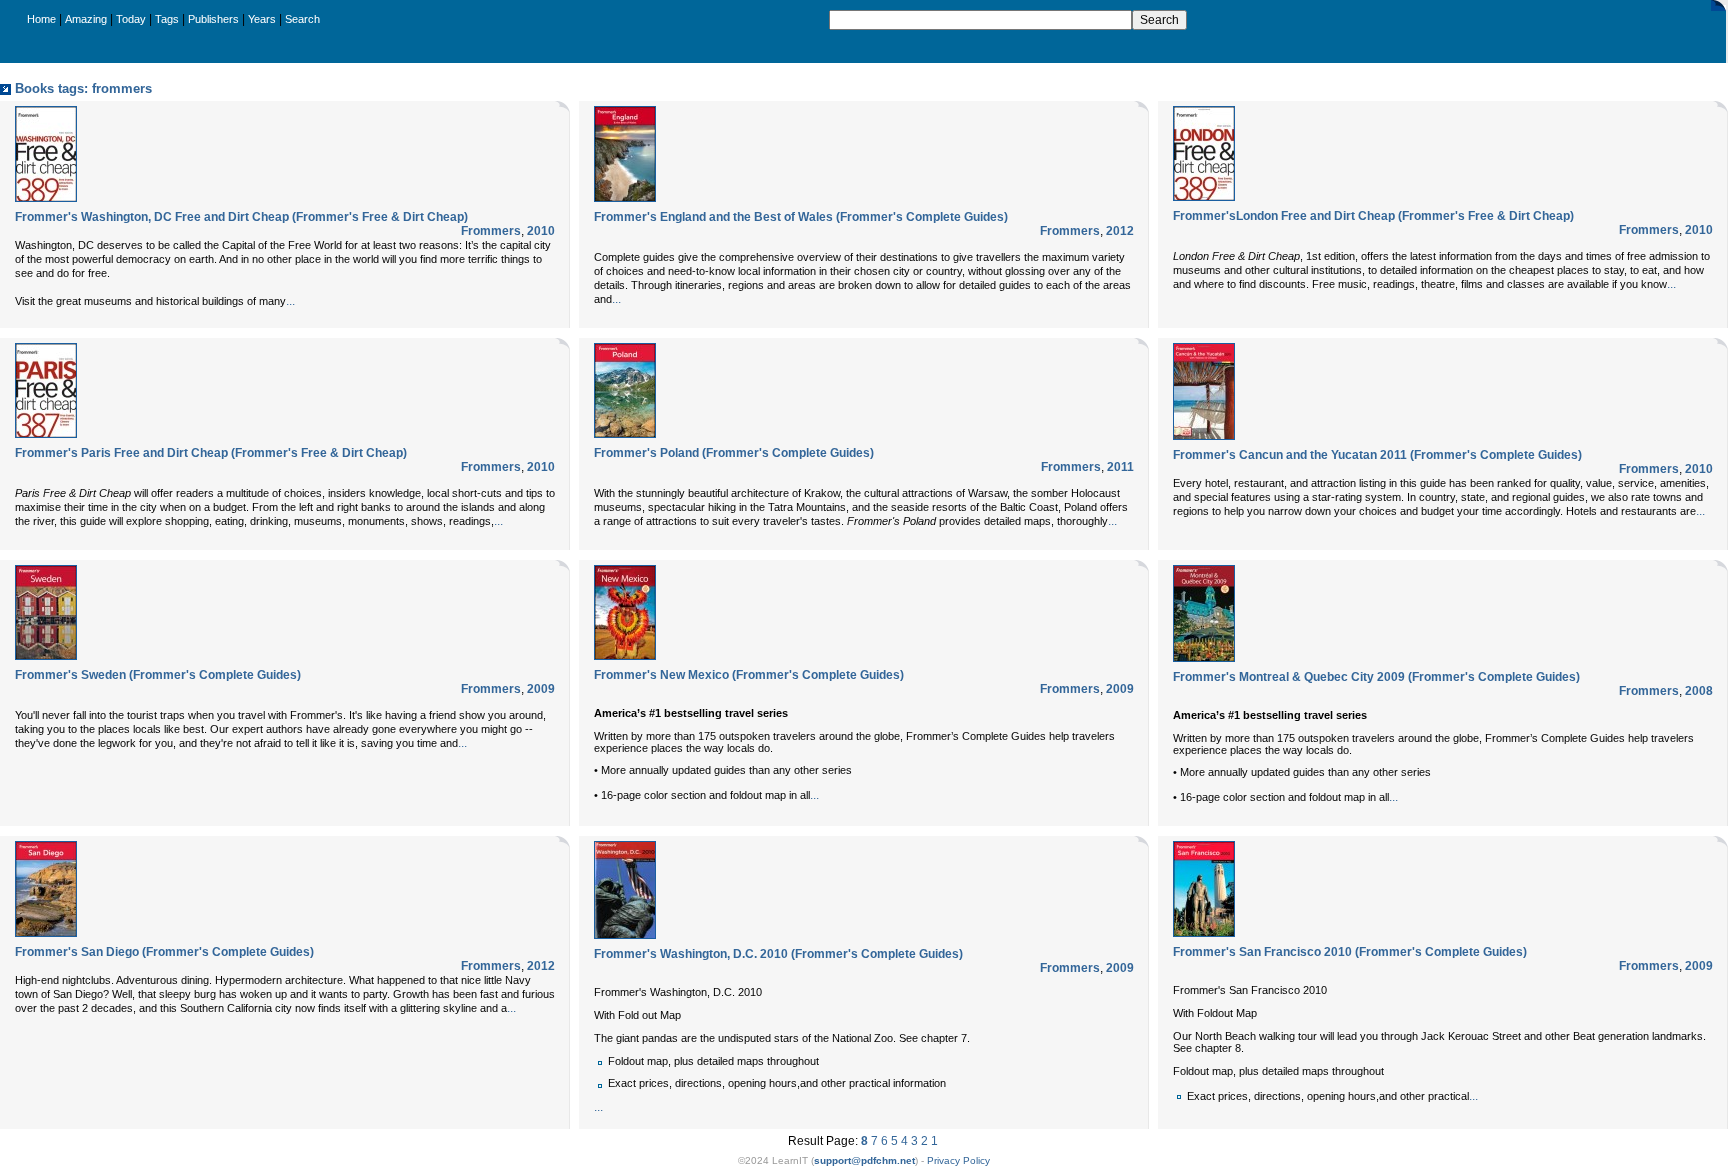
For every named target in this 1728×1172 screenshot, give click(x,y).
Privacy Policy (958, 1160)
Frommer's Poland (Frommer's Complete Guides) (734, 453)
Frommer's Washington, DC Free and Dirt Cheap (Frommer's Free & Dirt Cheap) (241, 217)
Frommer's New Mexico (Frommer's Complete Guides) (749, 675)
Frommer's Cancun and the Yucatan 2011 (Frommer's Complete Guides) (1377, 455)
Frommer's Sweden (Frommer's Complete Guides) (158, 675)
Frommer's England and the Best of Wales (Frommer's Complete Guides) (801, 217)
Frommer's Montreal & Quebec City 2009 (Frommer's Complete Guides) (1376, 677)
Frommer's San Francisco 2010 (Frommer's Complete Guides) (1350, 952)
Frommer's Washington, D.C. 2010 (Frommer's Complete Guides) (778, 954)
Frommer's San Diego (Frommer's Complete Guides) (164, 952)
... (290, 301)
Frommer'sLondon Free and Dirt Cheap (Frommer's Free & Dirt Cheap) (1373, 216)
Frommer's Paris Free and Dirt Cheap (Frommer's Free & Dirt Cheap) (211, 453)
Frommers (491, 231)
